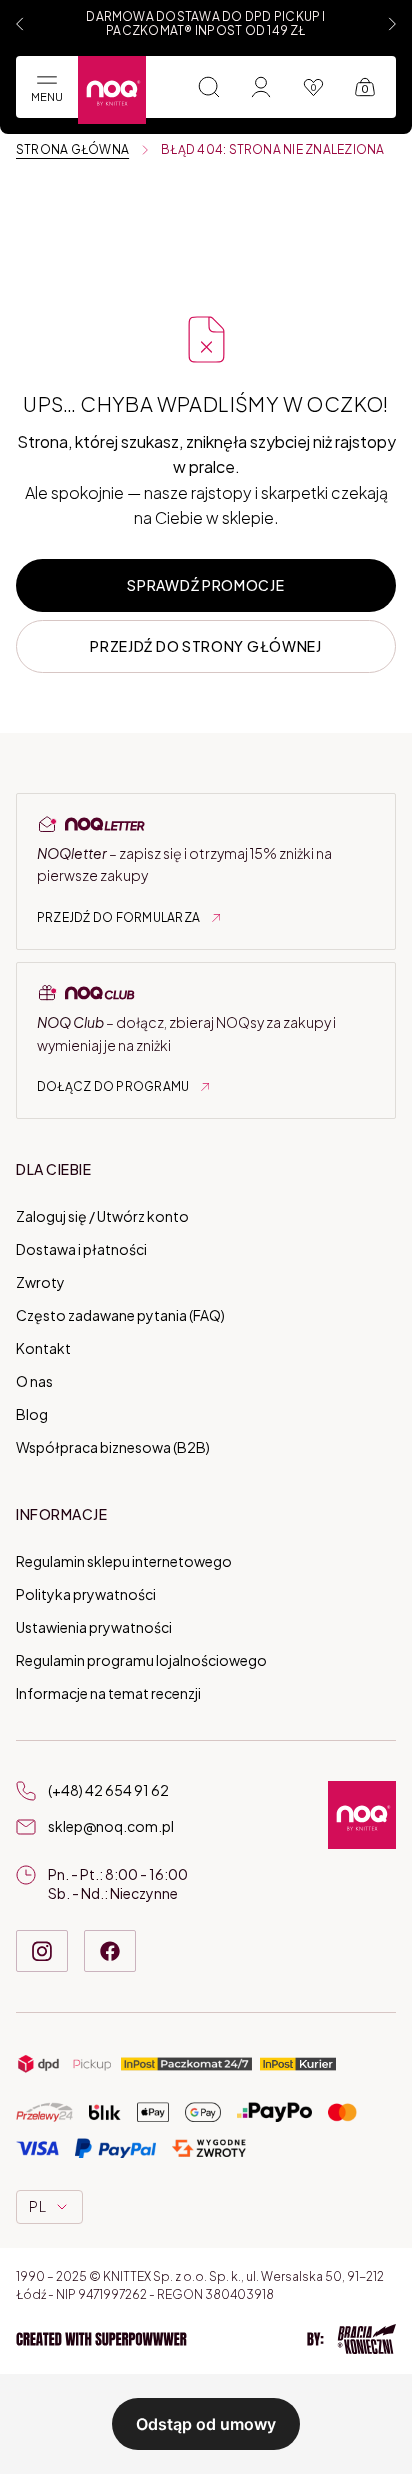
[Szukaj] (209, 87)
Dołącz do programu (113, 1086)
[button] (206, 2339)
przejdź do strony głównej (206, 646)
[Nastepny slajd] (392, 24)
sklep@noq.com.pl (111, 1826)
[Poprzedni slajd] (20, 24)
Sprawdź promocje (205, 585)
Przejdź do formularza (118, 917)
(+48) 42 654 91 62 (108, 1790)
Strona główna (72, 150)
